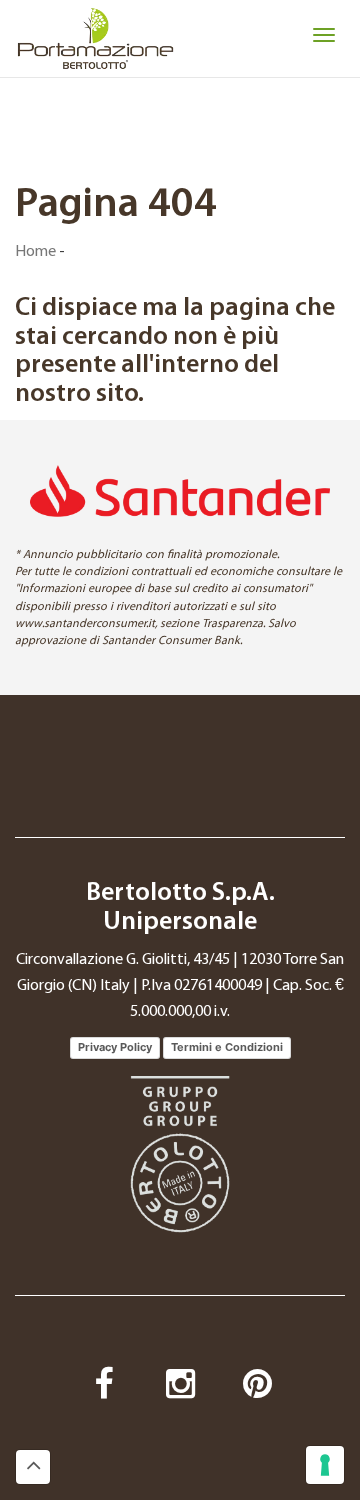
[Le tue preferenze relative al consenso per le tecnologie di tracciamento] (325, 1465)
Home (35, 252)
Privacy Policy (115, 1047)
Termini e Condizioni (227, 1047)
